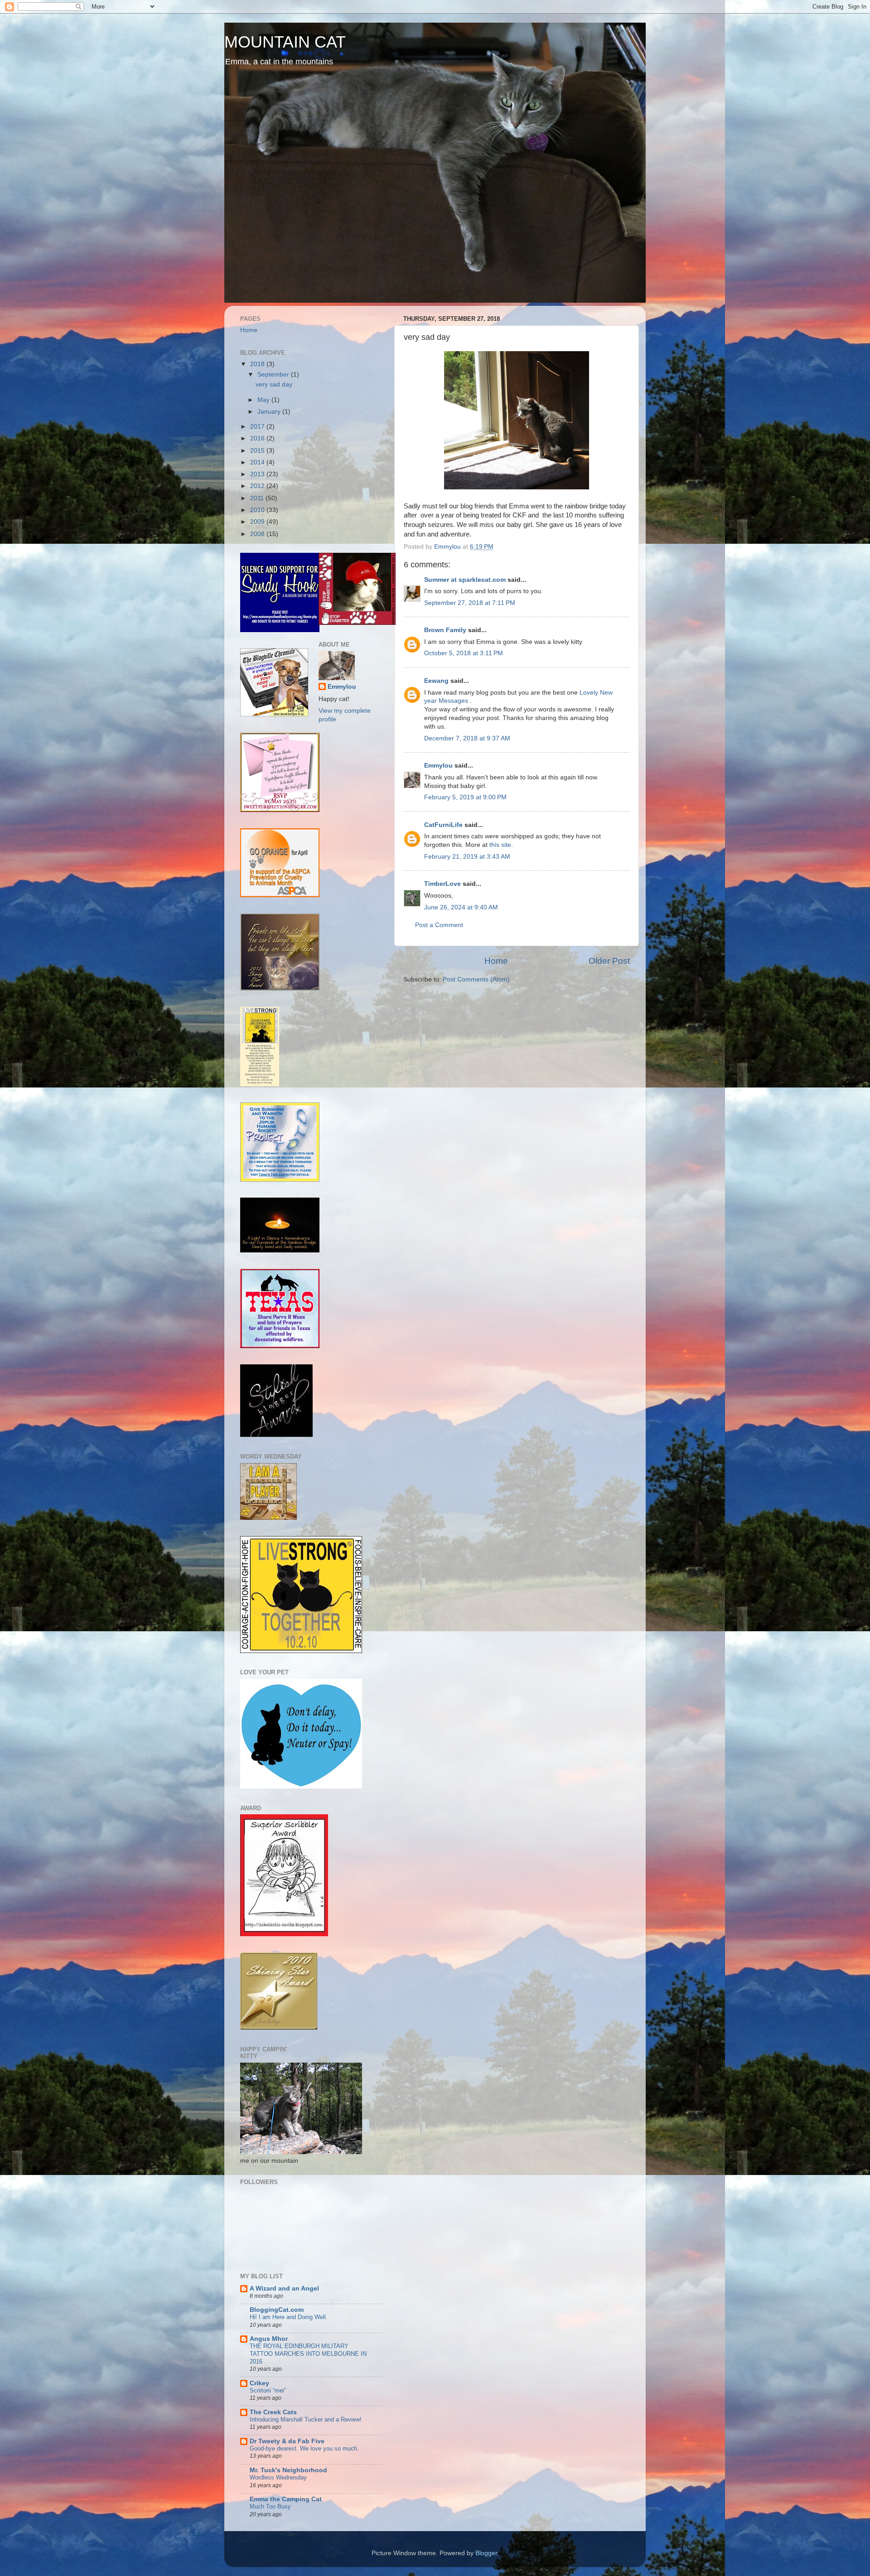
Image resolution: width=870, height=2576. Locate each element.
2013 (258, 474)
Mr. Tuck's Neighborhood (288, 2470)
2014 (258, 462)
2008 (258, 534)
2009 (258, 522)
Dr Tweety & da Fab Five (287, 2441)
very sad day (274, 384)
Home (496, 961)
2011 (258, 498)
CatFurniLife (443, 825)
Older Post (609, 961)
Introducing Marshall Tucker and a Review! (306, 2419)
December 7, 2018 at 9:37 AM (467, 738)
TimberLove (442, 884)
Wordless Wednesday (278, 2477)
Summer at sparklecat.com (465, 580)
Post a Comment (439, 925)
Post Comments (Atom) (476, 979)
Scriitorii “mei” (268, 2390)
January (270, 412)
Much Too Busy (270, 2506)
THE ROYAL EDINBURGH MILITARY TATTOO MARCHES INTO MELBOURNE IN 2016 (308, 2354)
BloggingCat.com (277, 2310)
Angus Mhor (269, 2339)
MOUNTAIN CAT (285, 42)
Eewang (436, 681)
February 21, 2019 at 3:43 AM (467, 857)
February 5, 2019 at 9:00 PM (465, 797)
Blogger (486, 2553)
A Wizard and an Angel (284, 2288)
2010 (258, 510)
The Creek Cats (273, 2412)
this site (500, 845)
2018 (258, 364)
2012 (258, 486)
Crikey (259, 2383)
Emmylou (438, 766)
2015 (258, 451)
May (264, 400)
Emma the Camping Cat (286, 2499)
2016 (258, 438)
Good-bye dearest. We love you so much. (304, 2448)
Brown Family (445, 630)
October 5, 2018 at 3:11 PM (464, 653)
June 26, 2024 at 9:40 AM (461, 907)
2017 (258, 427)
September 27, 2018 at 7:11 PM (470, 603)
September (274, 375)
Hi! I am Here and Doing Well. (289, 2317)
